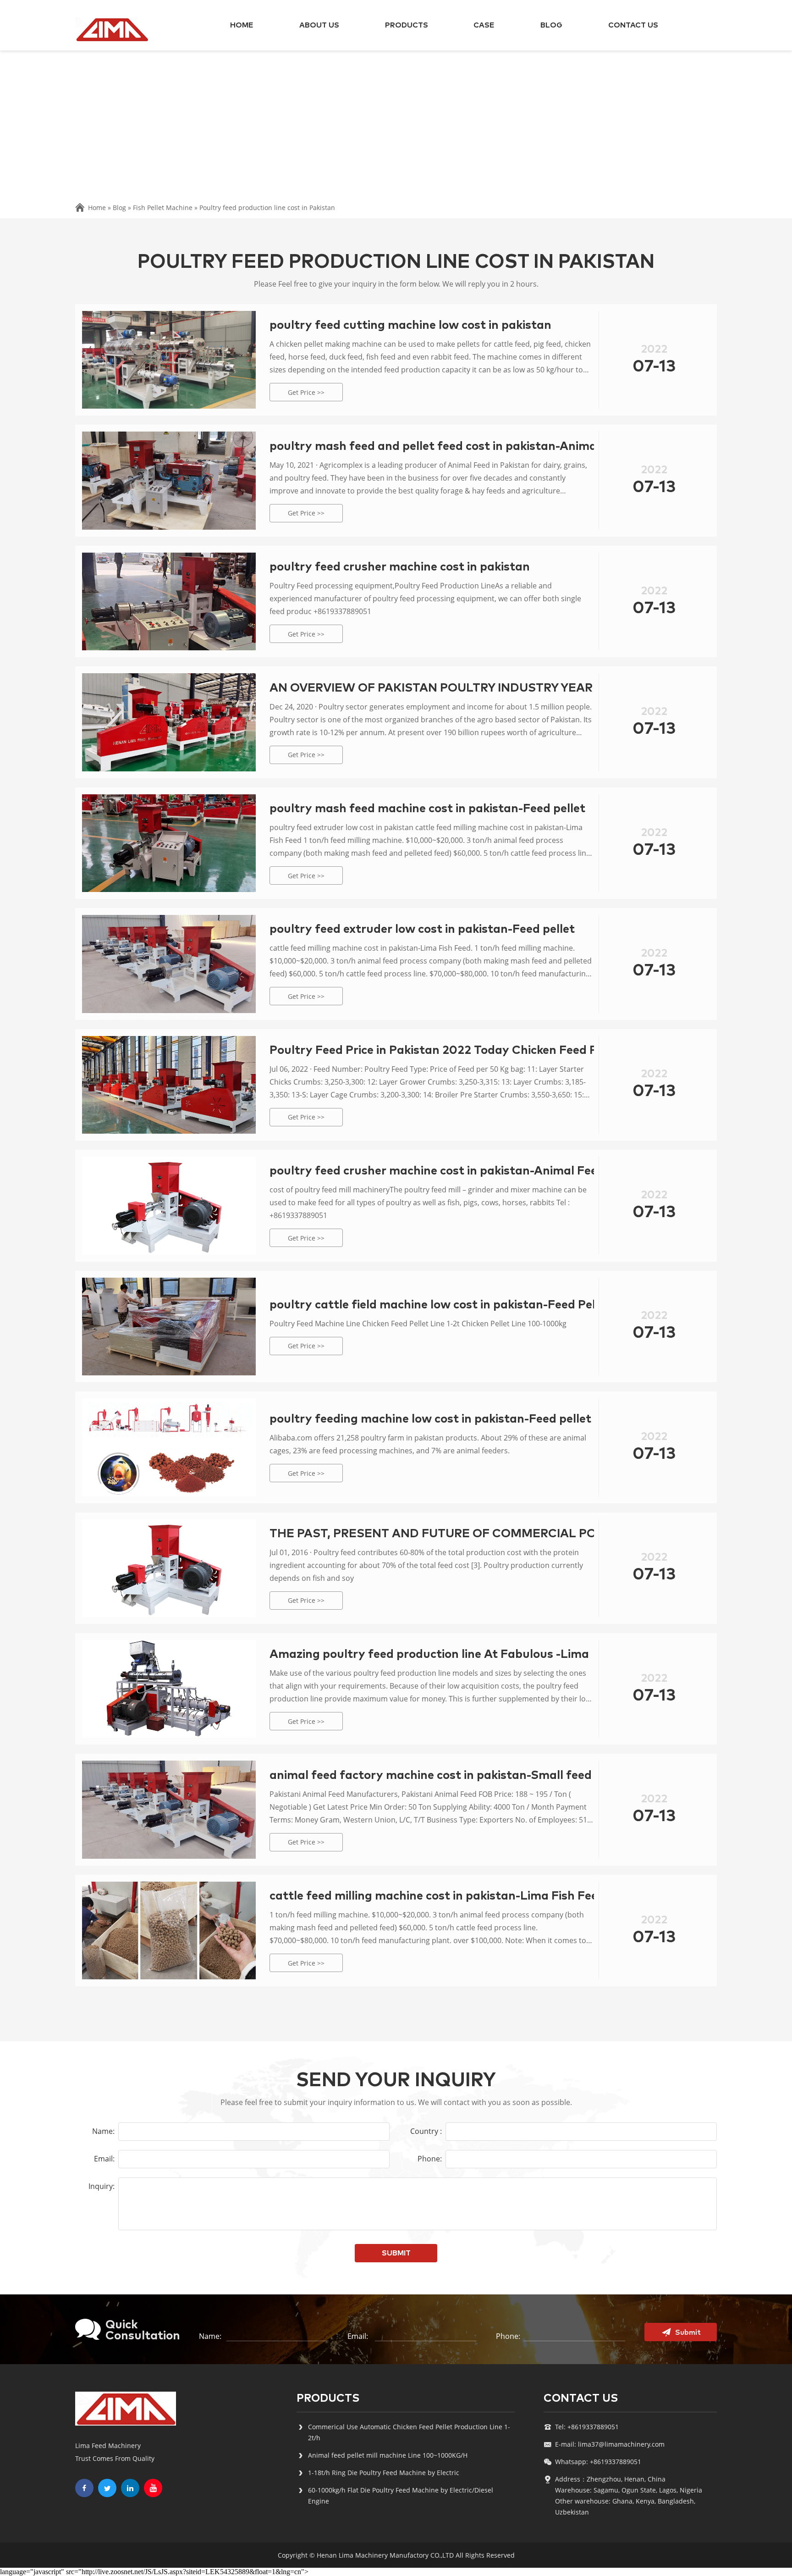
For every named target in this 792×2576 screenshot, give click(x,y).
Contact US (633, 25)
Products (407, 25)
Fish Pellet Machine (163, 208)
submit (396, 2253)
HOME (242, 25)
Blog (551, 25)
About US (319, 25)
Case (484, 25)
